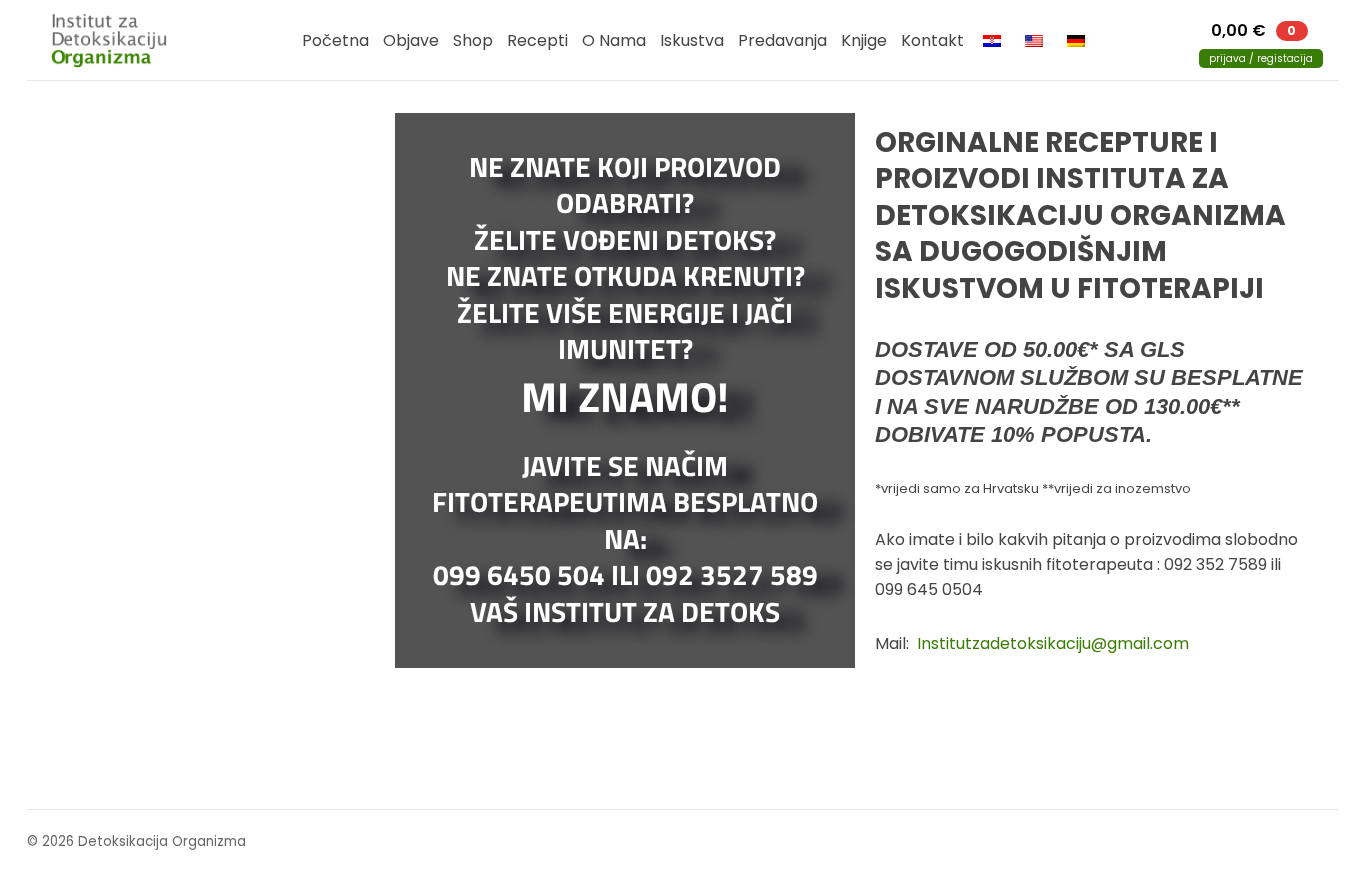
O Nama (614, 40)
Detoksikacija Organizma (118, 40)
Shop (473, 40)
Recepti (537, 40)
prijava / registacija (1261, 58)
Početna (335, 40)
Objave (411, 40)
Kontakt (932, 40)
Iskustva (692, 40)
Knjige (864, 40)
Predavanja (782, 40)
